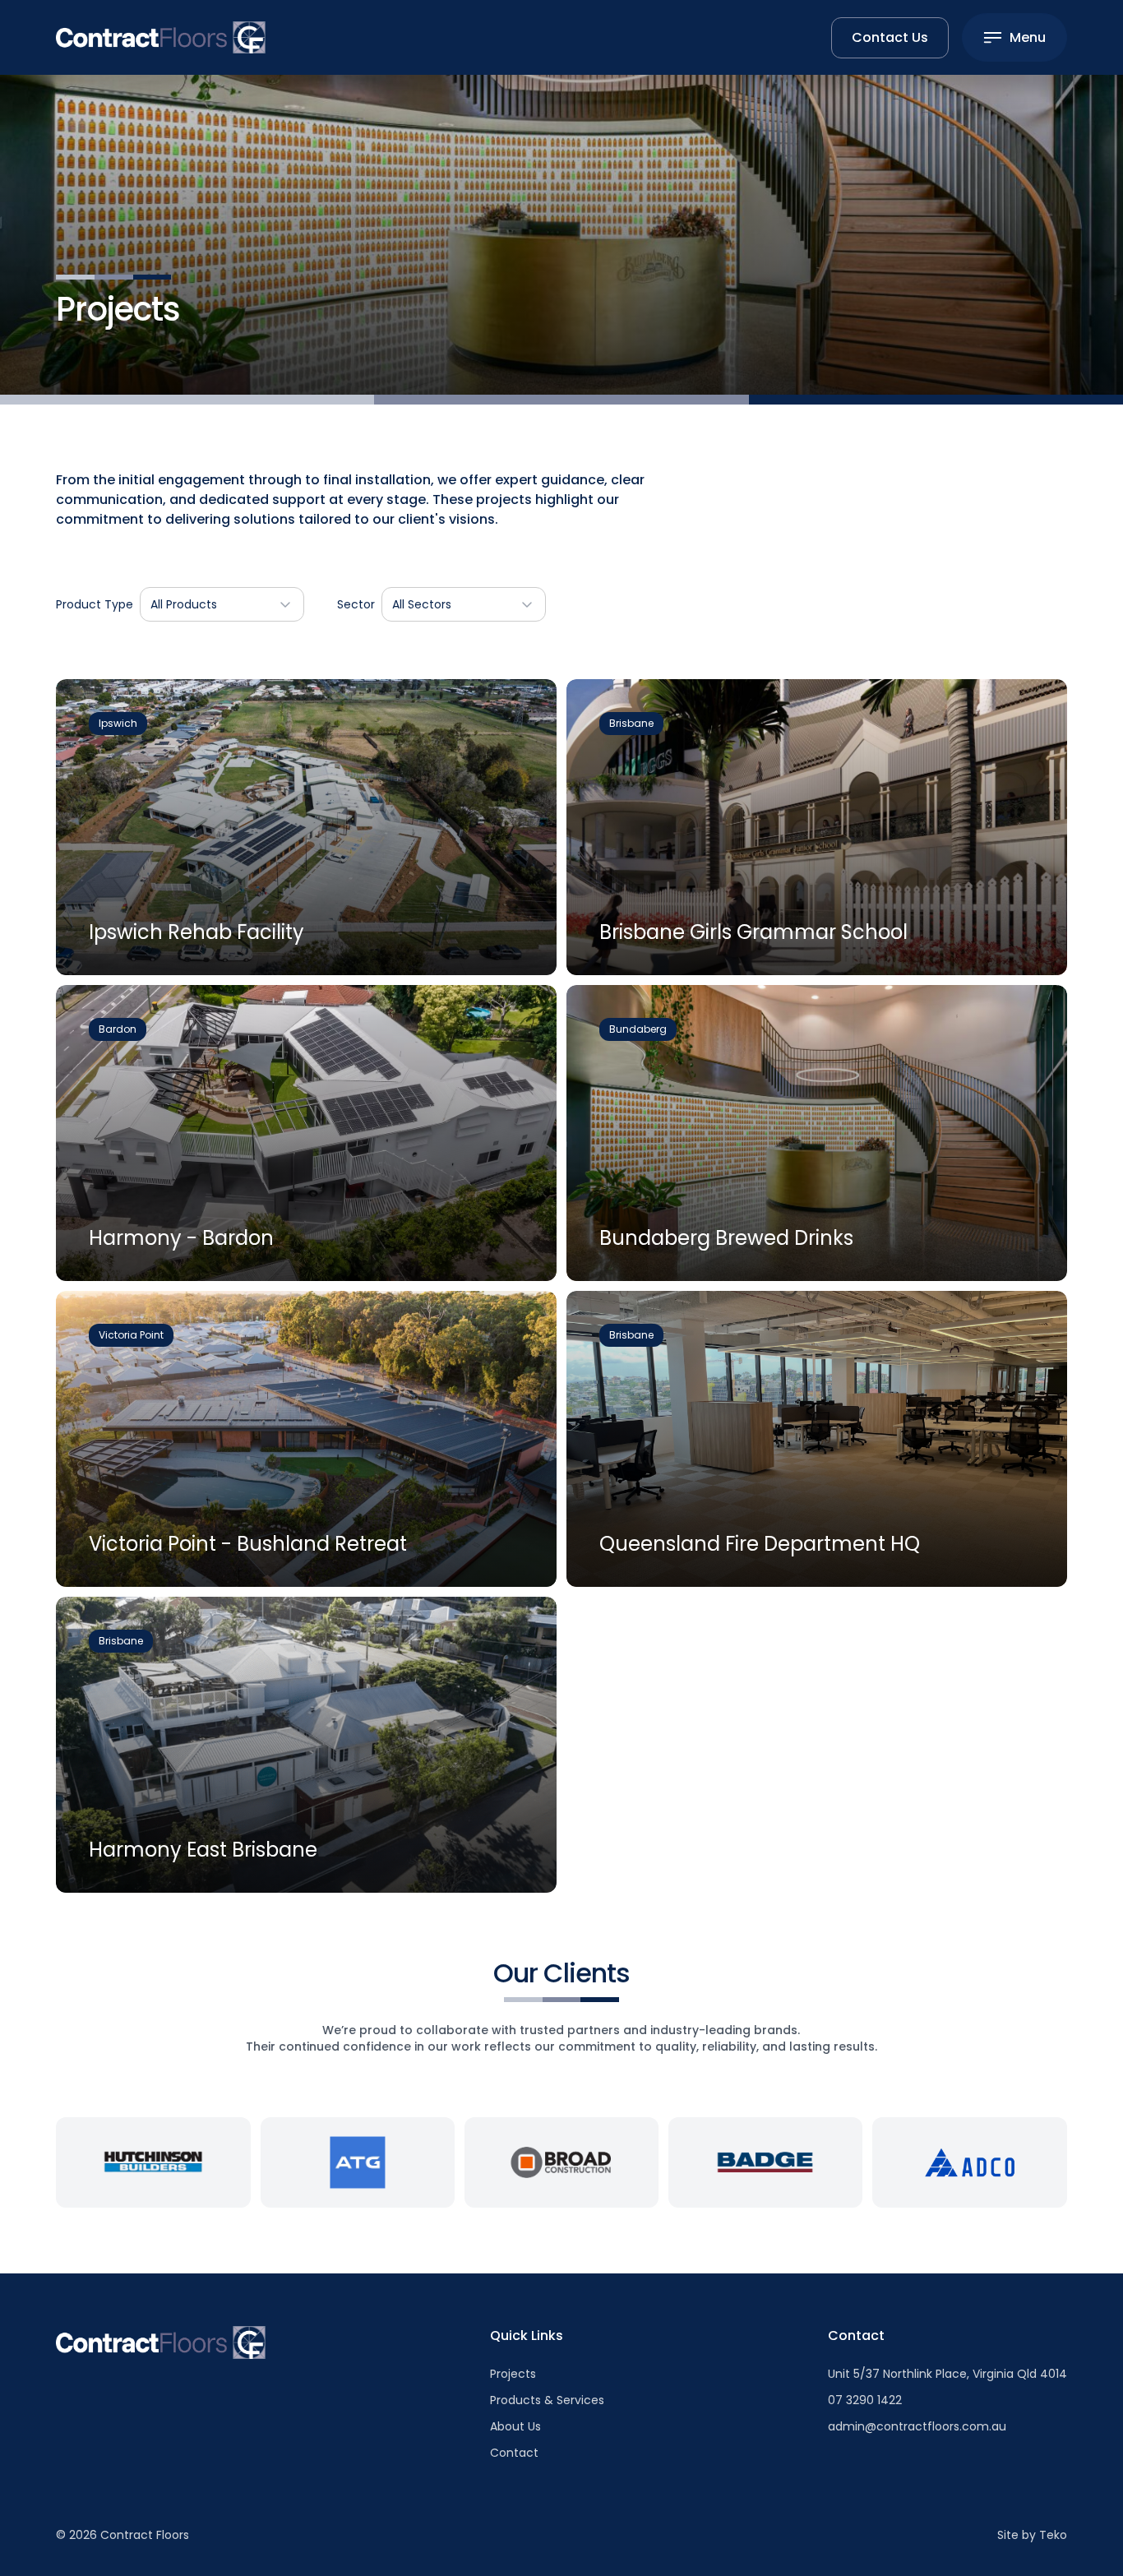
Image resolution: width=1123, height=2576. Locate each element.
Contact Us (890, 37)
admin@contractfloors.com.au (917, 2426)
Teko (1053, 2535)
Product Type (95, 604)
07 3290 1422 (865, 2400)
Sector (356, 604)
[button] (222, 604)
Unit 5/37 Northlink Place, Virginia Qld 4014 (947, 2374)
